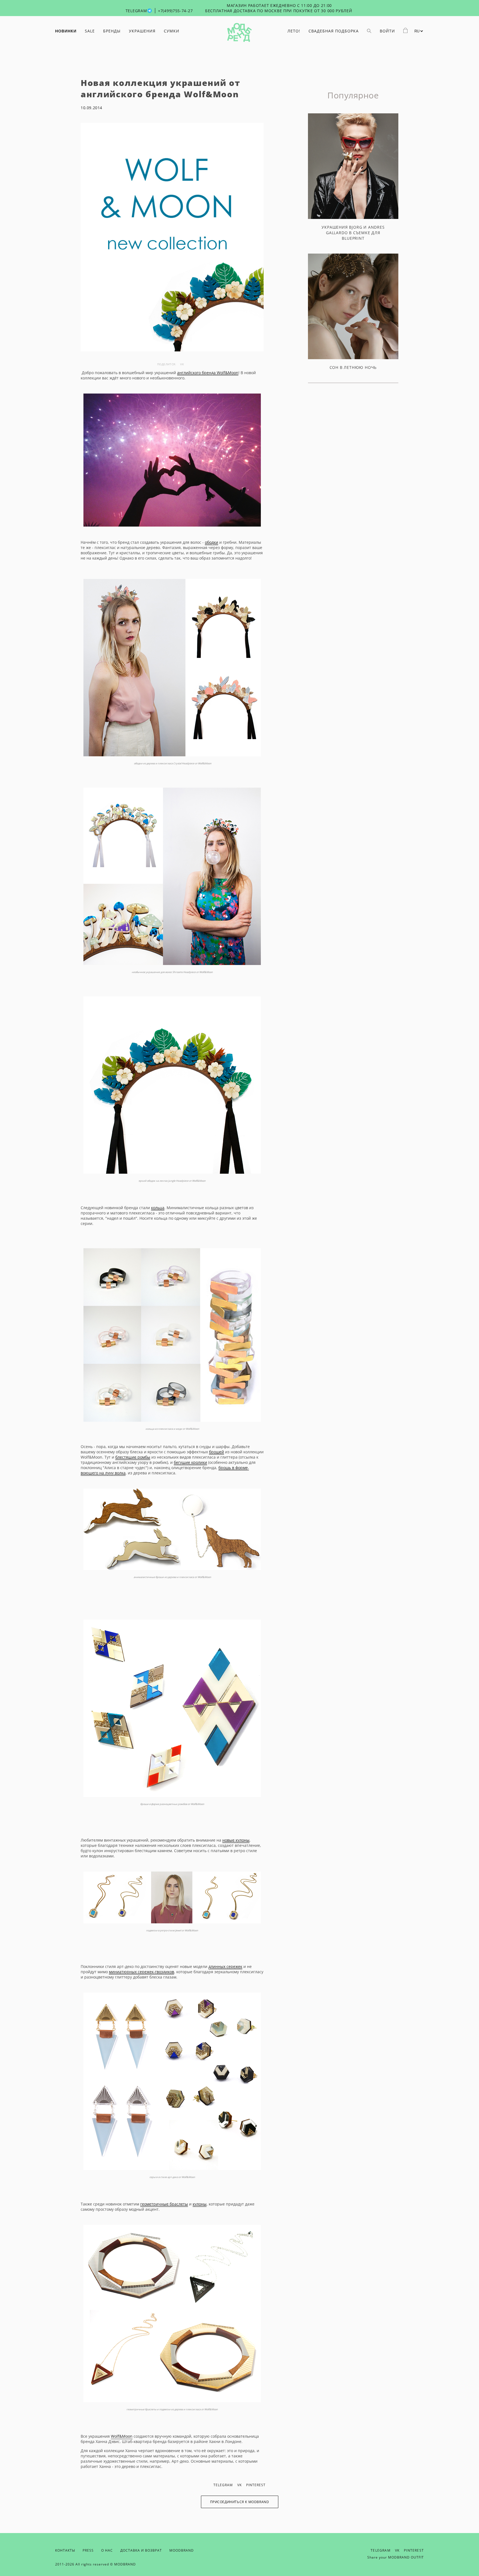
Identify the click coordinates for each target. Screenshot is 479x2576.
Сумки (172, 31)
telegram (223, 2485)
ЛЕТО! (294, 31)
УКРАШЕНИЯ (142, 31)
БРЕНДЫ (112, 31)
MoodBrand (182, 2550)
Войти (387, 31)
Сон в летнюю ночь (353, 367)
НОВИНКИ (66, 31)
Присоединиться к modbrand (240, 2502)
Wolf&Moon (122, 2436)
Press (88, 2550)
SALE (90, 31)
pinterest (256, 2485)
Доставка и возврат (141, 2550)
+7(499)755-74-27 (175, 11)
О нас (107, 2550)
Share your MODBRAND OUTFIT (396, 2557)
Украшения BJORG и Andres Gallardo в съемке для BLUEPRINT (353, 233)
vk (182, 364)
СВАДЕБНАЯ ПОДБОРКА (334, 31)
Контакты (65, 2550)
